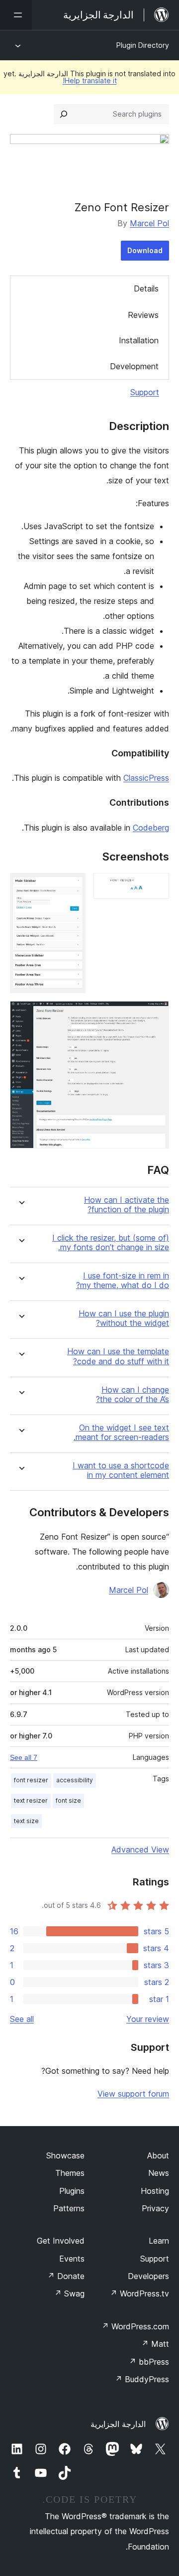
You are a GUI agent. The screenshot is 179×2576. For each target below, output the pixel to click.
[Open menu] (16, 15)
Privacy (155, 2208)
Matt (155, 2344)
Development (134, 366)
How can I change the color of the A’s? (133, 1395)
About (158, 2155)
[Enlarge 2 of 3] (72, 886)
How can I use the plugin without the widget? (124, 1318)
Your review (148, 2019)
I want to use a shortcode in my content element (121, 1470)
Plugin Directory (143, 45)
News (159, 2173)
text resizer (31, 1800)
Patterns (69, 2208)
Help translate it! (90, 80)
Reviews (143, 315)
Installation (139, 340)
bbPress (149, 2362)
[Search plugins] (64, 114)
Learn (159, 2241)
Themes (70, 2173)
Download (145, 250)
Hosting (155, 2191)
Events (72, 2259)
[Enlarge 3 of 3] (156, 1014)
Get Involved (61, 2241)
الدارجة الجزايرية (118, 2424)
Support (145, 392)
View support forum (133, 2094)
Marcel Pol (149, 223)
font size (68, 1800)
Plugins (72, 2191)
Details (146, 288)
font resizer (31, 1780)
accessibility (75, 1780)
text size (26, 1821)
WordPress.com (135, 2326)
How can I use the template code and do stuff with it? (118, 1356)
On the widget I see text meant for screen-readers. (121, 1432)
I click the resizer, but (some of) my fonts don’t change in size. (111, 1243)
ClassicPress (146, 778)
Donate (66, 2276)
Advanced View (140, 1850)
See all (22, 2019)
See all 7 (24, 1757)
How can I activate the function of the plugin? (127, 1205)
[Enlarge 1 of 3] (156, 886)
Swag (69, 2293)
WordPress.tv (139, 2293)
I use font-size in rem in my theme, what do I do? (123, 1281)
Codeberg (151, 828)
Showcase (65, 2155)
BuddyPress (142, 2379)
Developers (148, 2276)
